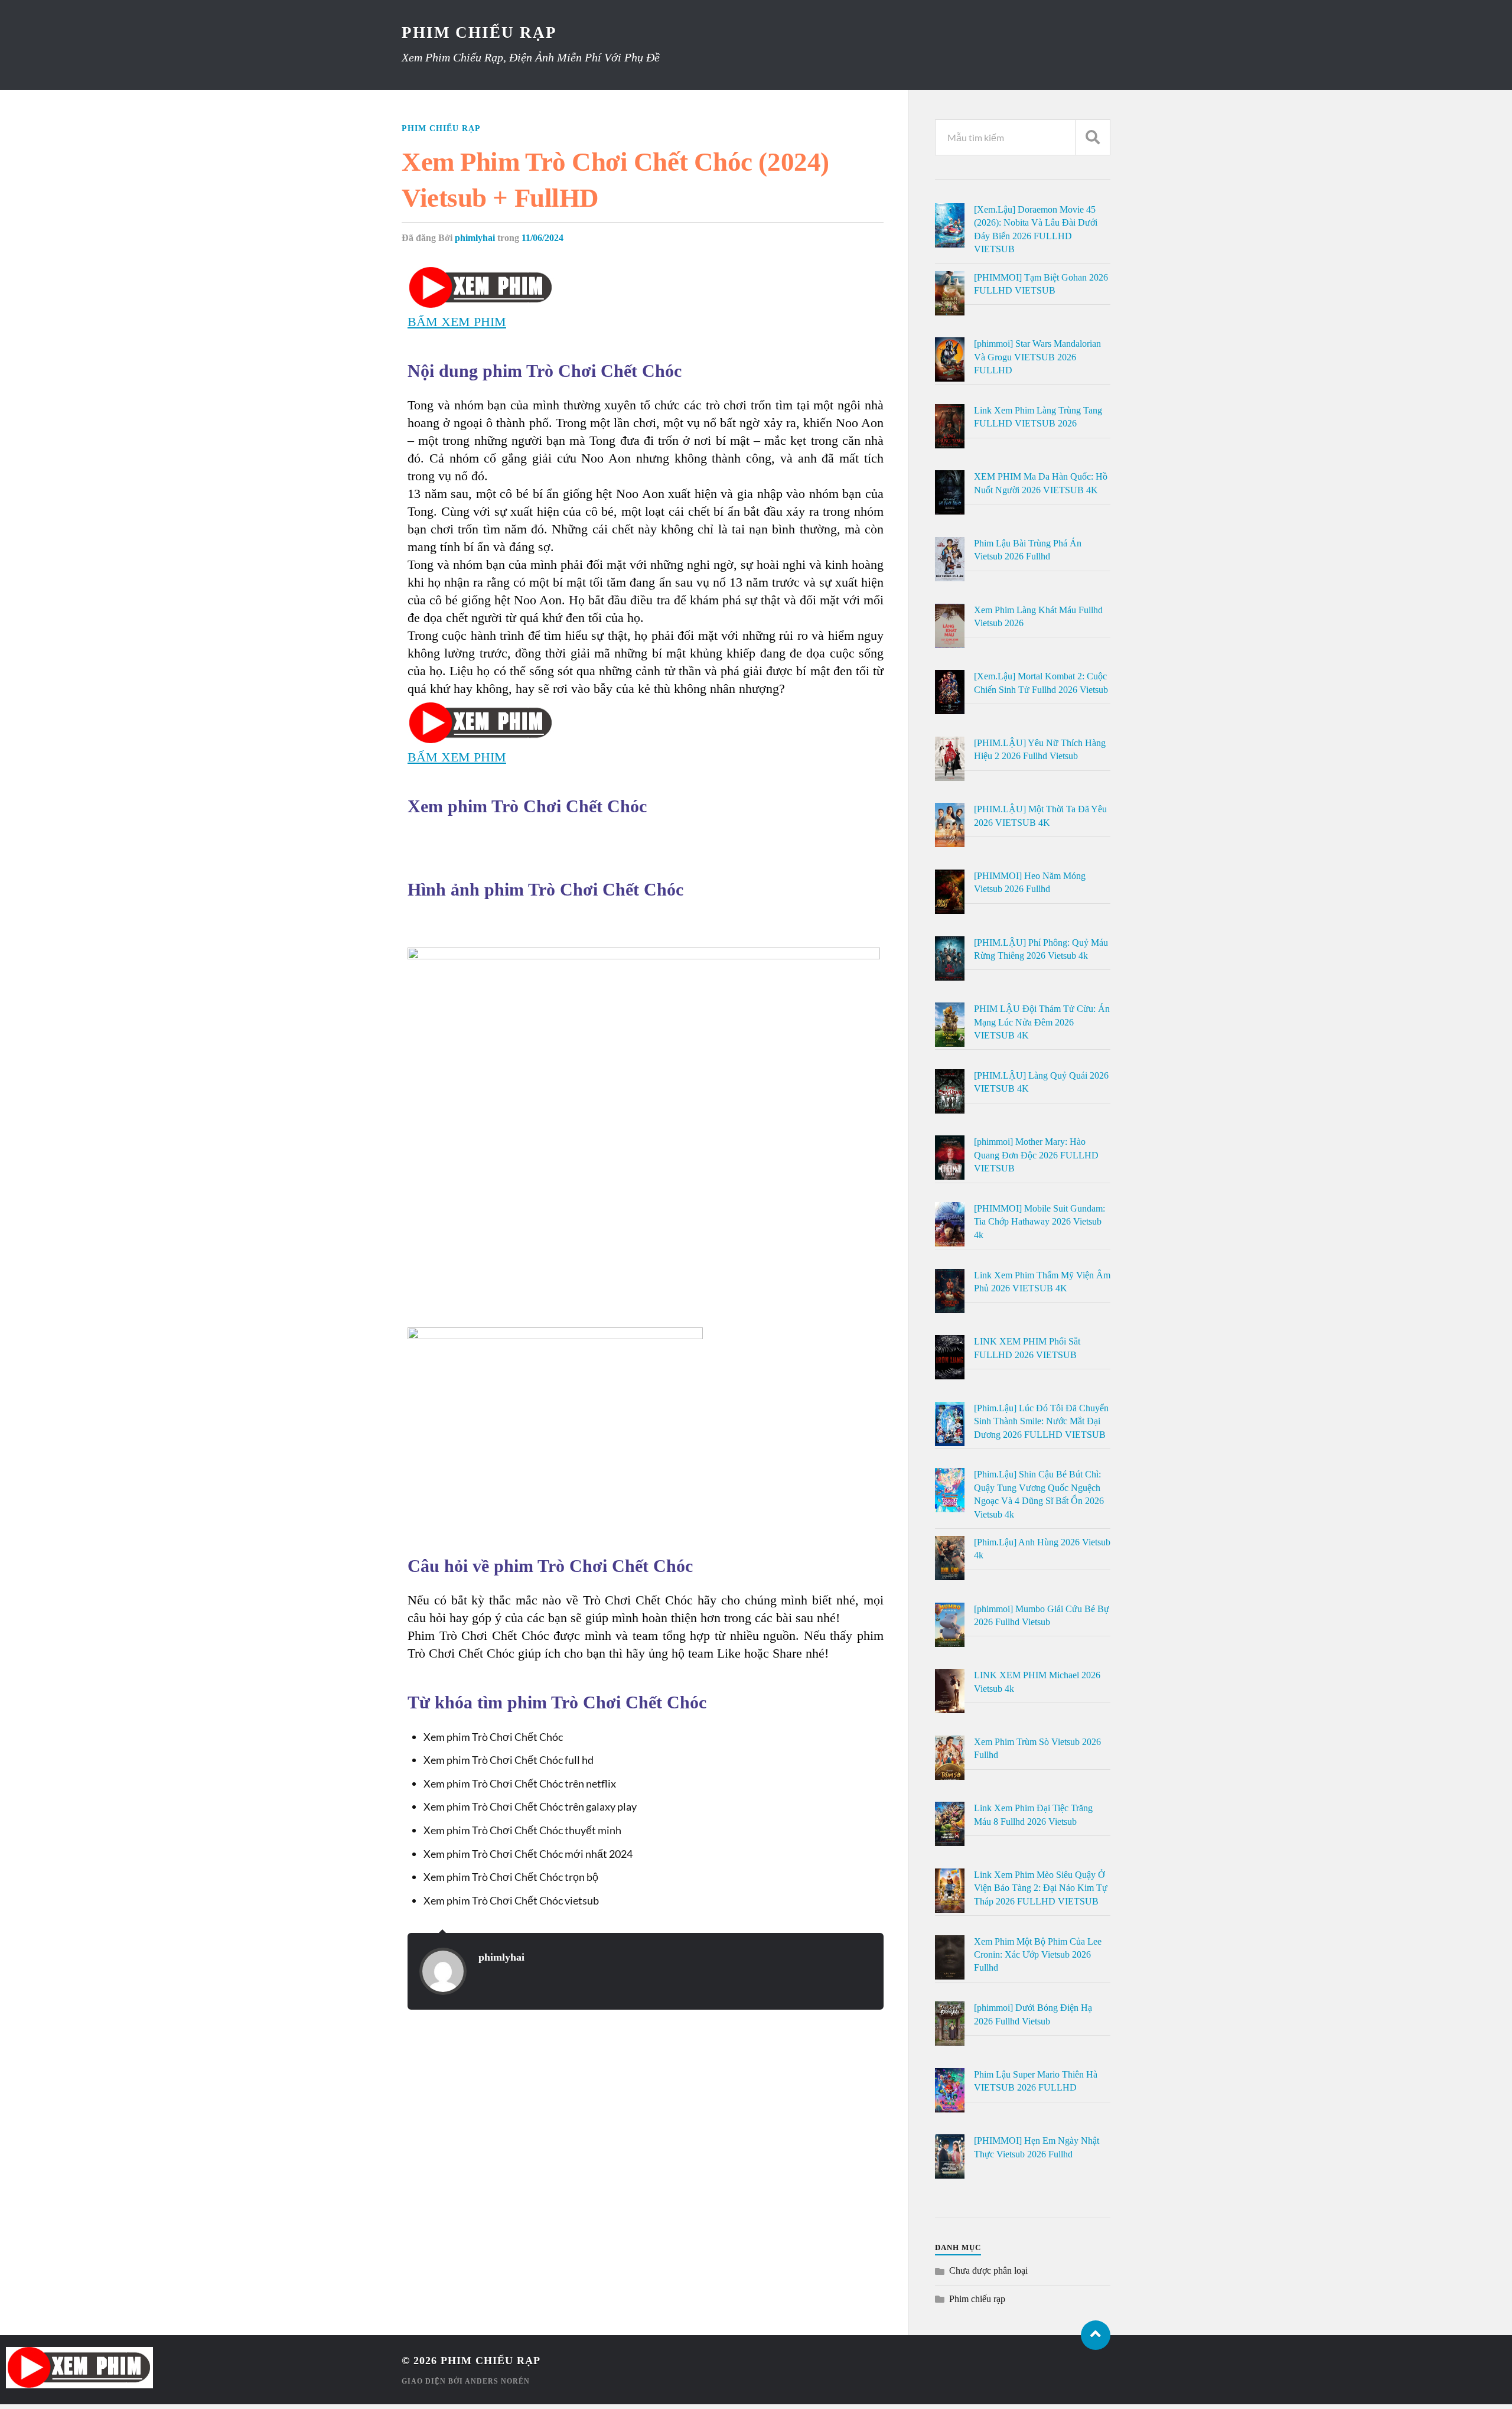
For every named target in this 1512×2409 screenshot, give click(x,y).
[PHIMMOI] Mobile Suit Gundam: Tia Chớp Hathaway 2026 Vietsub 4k (1039, 1222)
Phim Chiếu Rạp (479, 32)
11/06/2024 (542, 238)
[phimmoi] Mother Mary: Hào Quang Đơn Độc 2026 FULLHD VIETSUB (1036, 1155)
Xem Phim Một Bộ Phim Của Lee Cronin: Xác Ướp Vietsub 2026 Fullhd (1038, 1955)
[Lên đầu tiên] (1096, 2335)
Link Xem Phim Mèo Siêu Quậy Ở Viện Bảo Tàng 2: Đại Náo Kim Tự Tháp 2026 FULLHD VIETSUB (1041, 1888)
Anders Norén (497, 2381)
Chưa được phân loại (988, 2270)
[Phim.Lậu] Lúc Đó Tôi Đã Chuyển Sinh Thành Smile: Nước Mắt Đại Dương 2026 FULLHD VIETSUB (1041, 1421)
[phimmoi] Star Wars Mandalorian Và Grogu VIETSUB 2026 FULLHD (1037, 357)
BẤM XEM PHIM (457, 322)
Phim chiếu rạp (441, 128)
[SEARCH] (1093, 137)
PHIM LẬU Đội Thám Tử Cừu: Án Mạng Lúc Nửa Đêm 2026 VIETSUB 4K (1042, 1022)
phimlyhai (475, 238)
